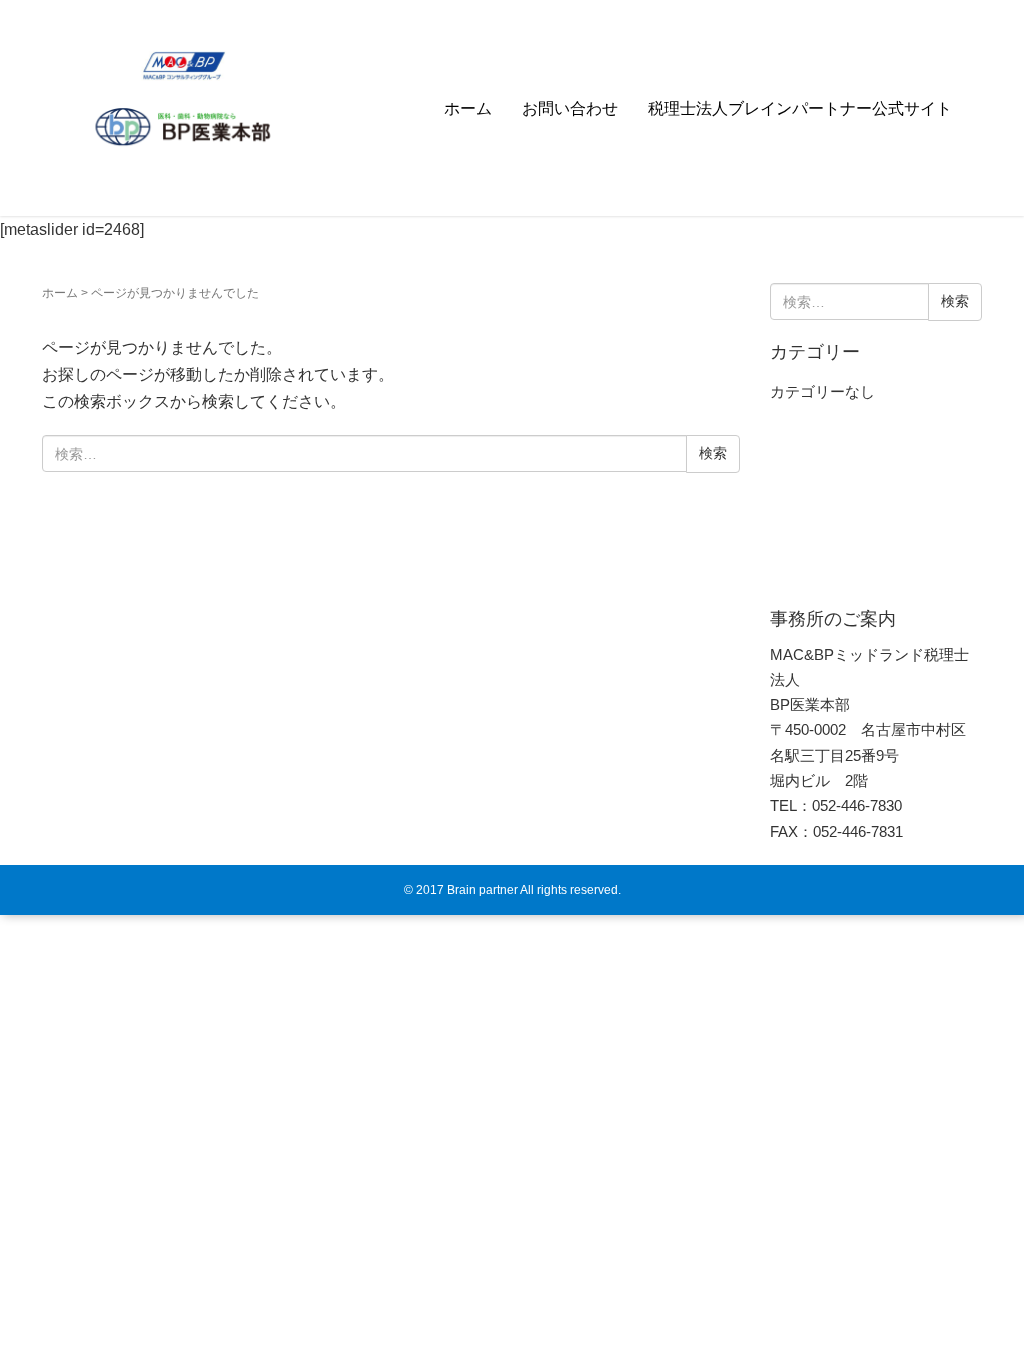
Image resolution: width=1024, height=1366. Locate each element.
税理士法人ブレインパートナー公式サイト (800, 108)
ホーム (468, 108)
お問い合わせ (570, 108)
